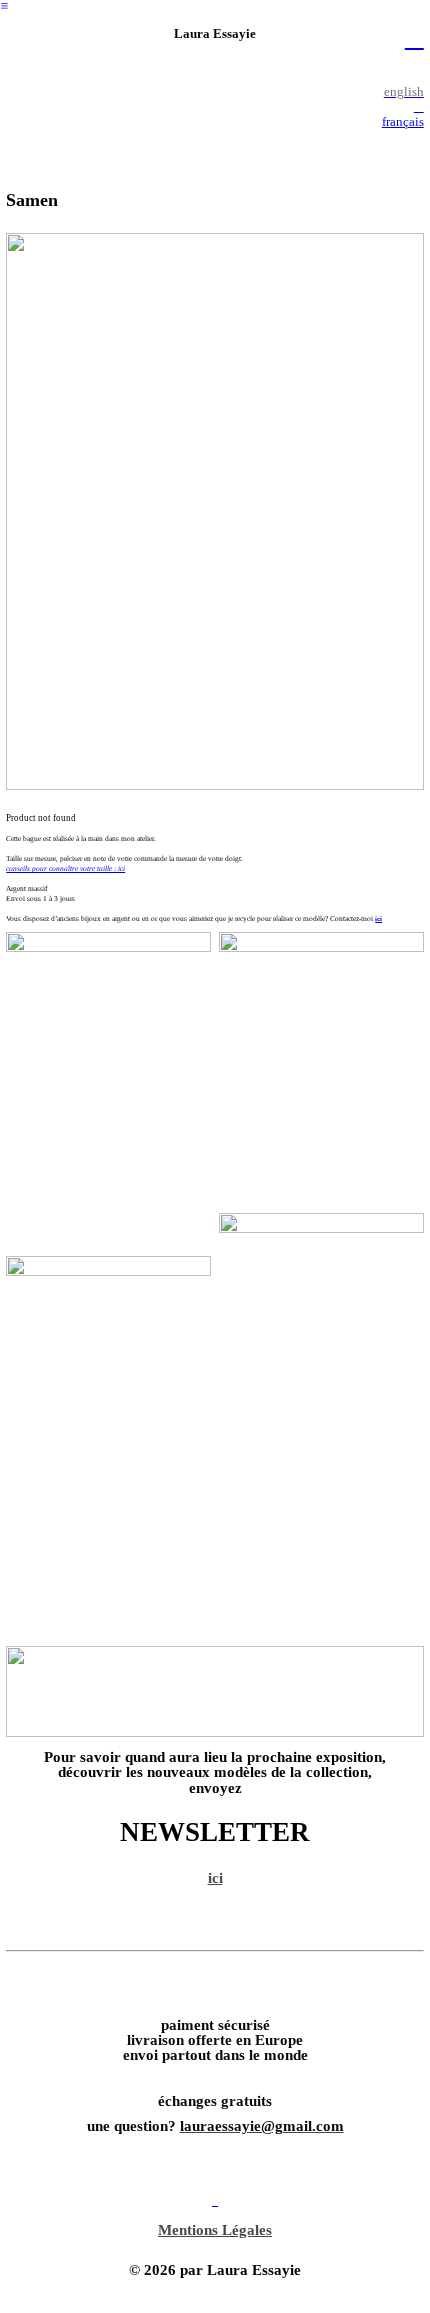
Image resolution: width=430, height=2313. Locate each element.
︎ (4, 6)
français (403, 122)
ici (378, 918)
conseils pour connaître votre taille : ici (65, 868)
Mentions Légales (215, 2229)
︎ (414, 37)
